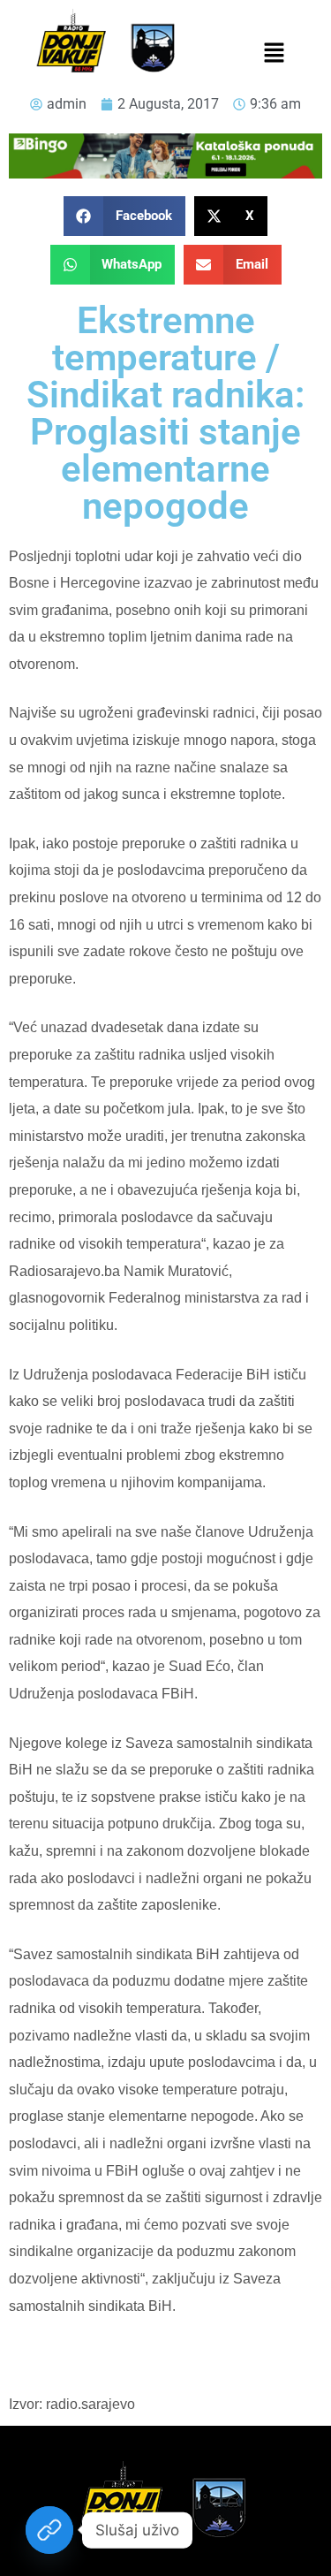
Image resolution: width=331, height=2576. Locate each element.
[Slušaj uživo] (49, 2530)
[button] (275, 54)
